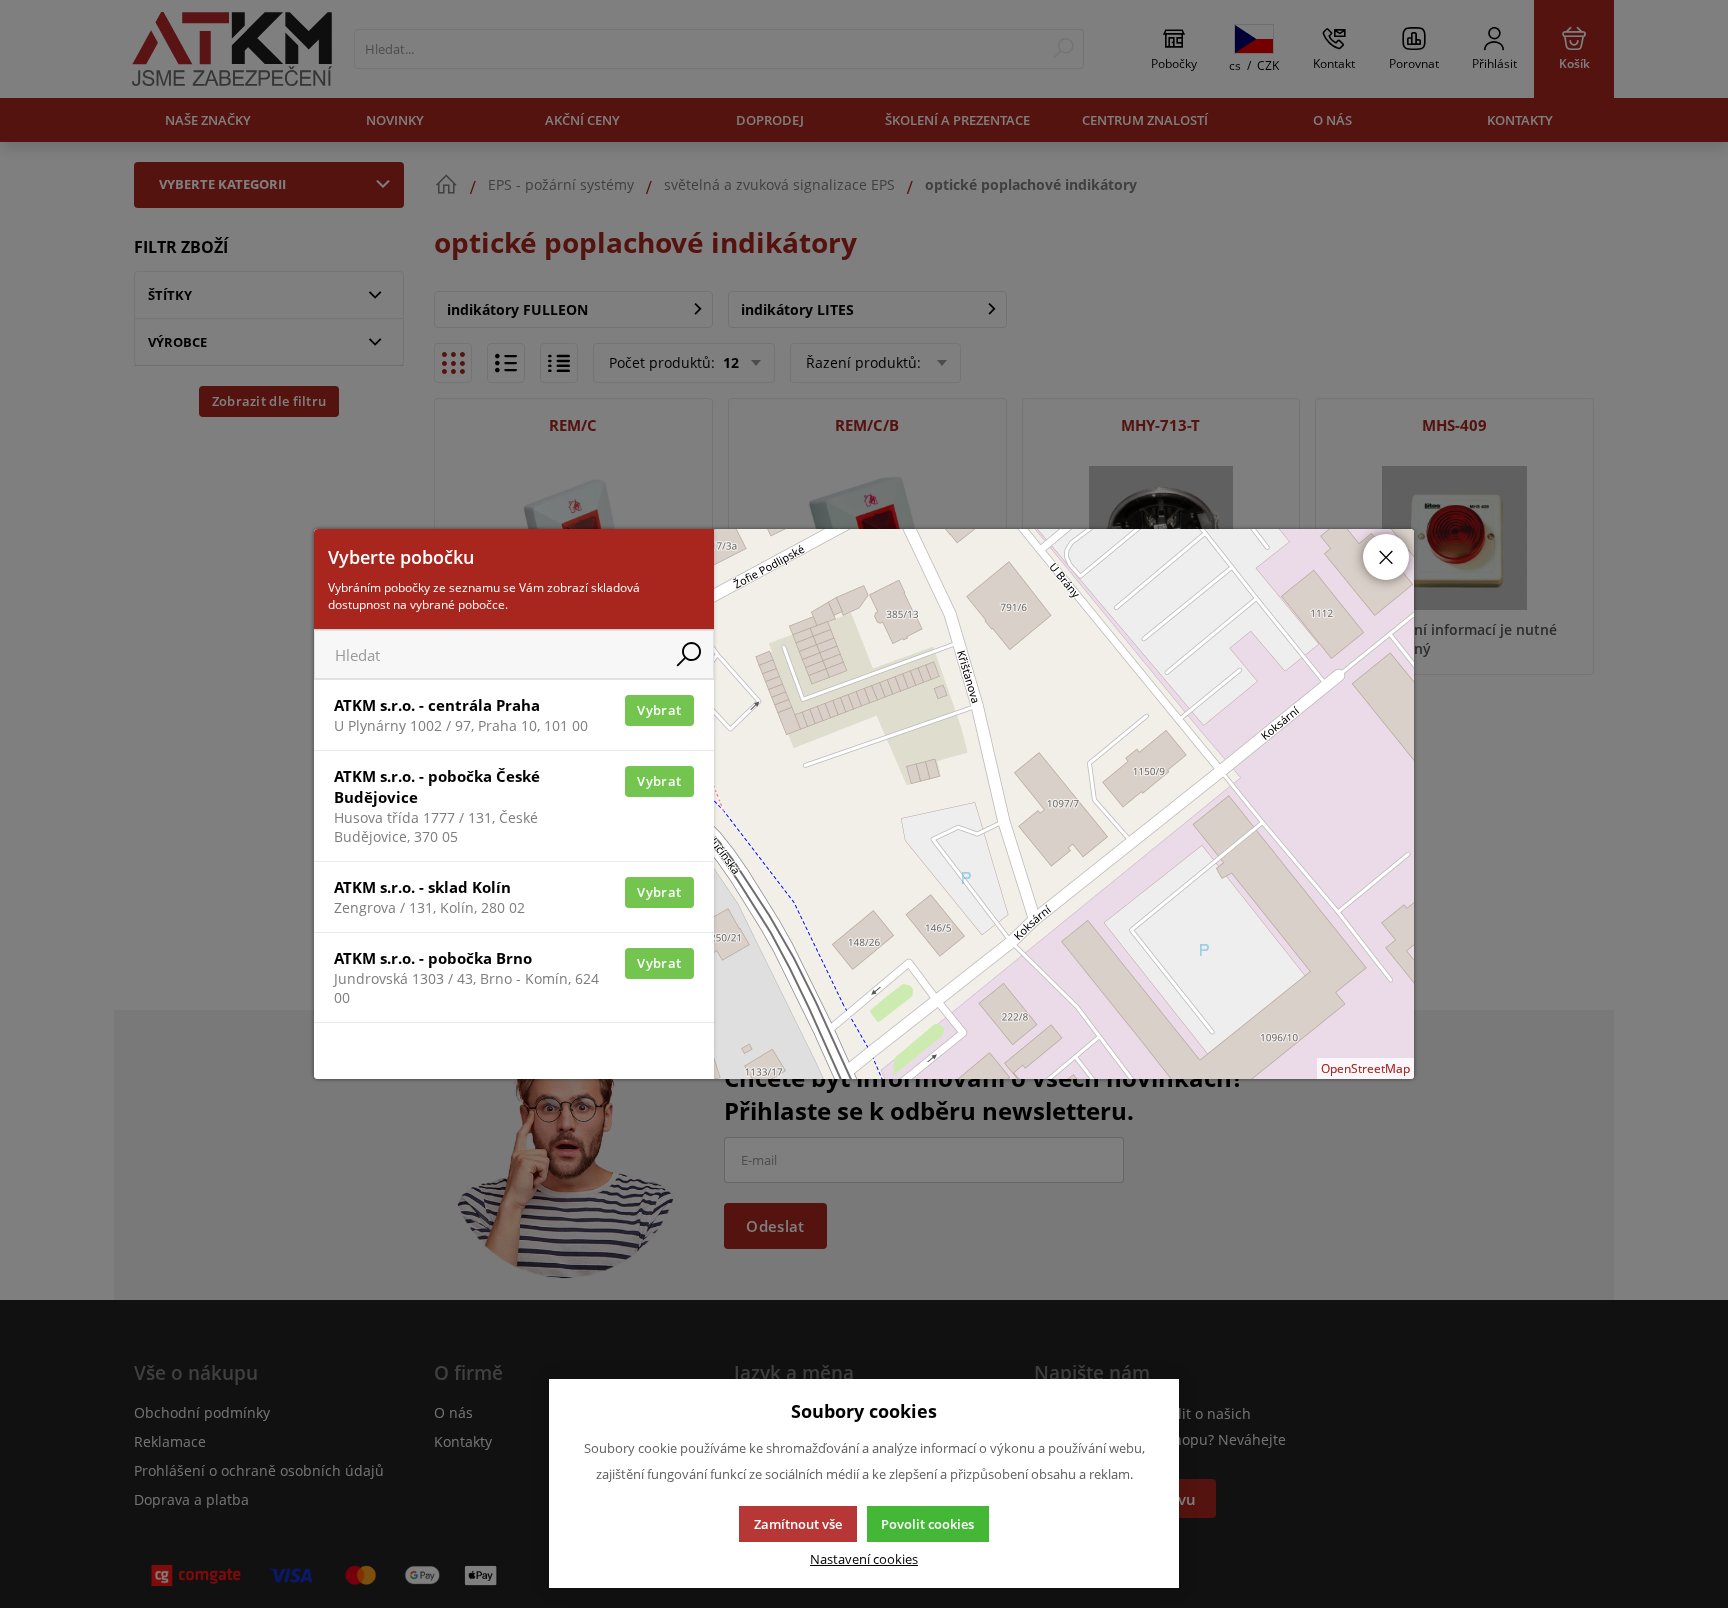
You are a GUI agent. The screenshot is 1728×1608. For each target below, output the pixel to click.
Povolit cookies (927, 1524)
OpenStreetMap (1365, 1068)
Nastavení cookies (864, 1559)
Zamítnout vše (798, 1524)
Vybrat (659, 710)
